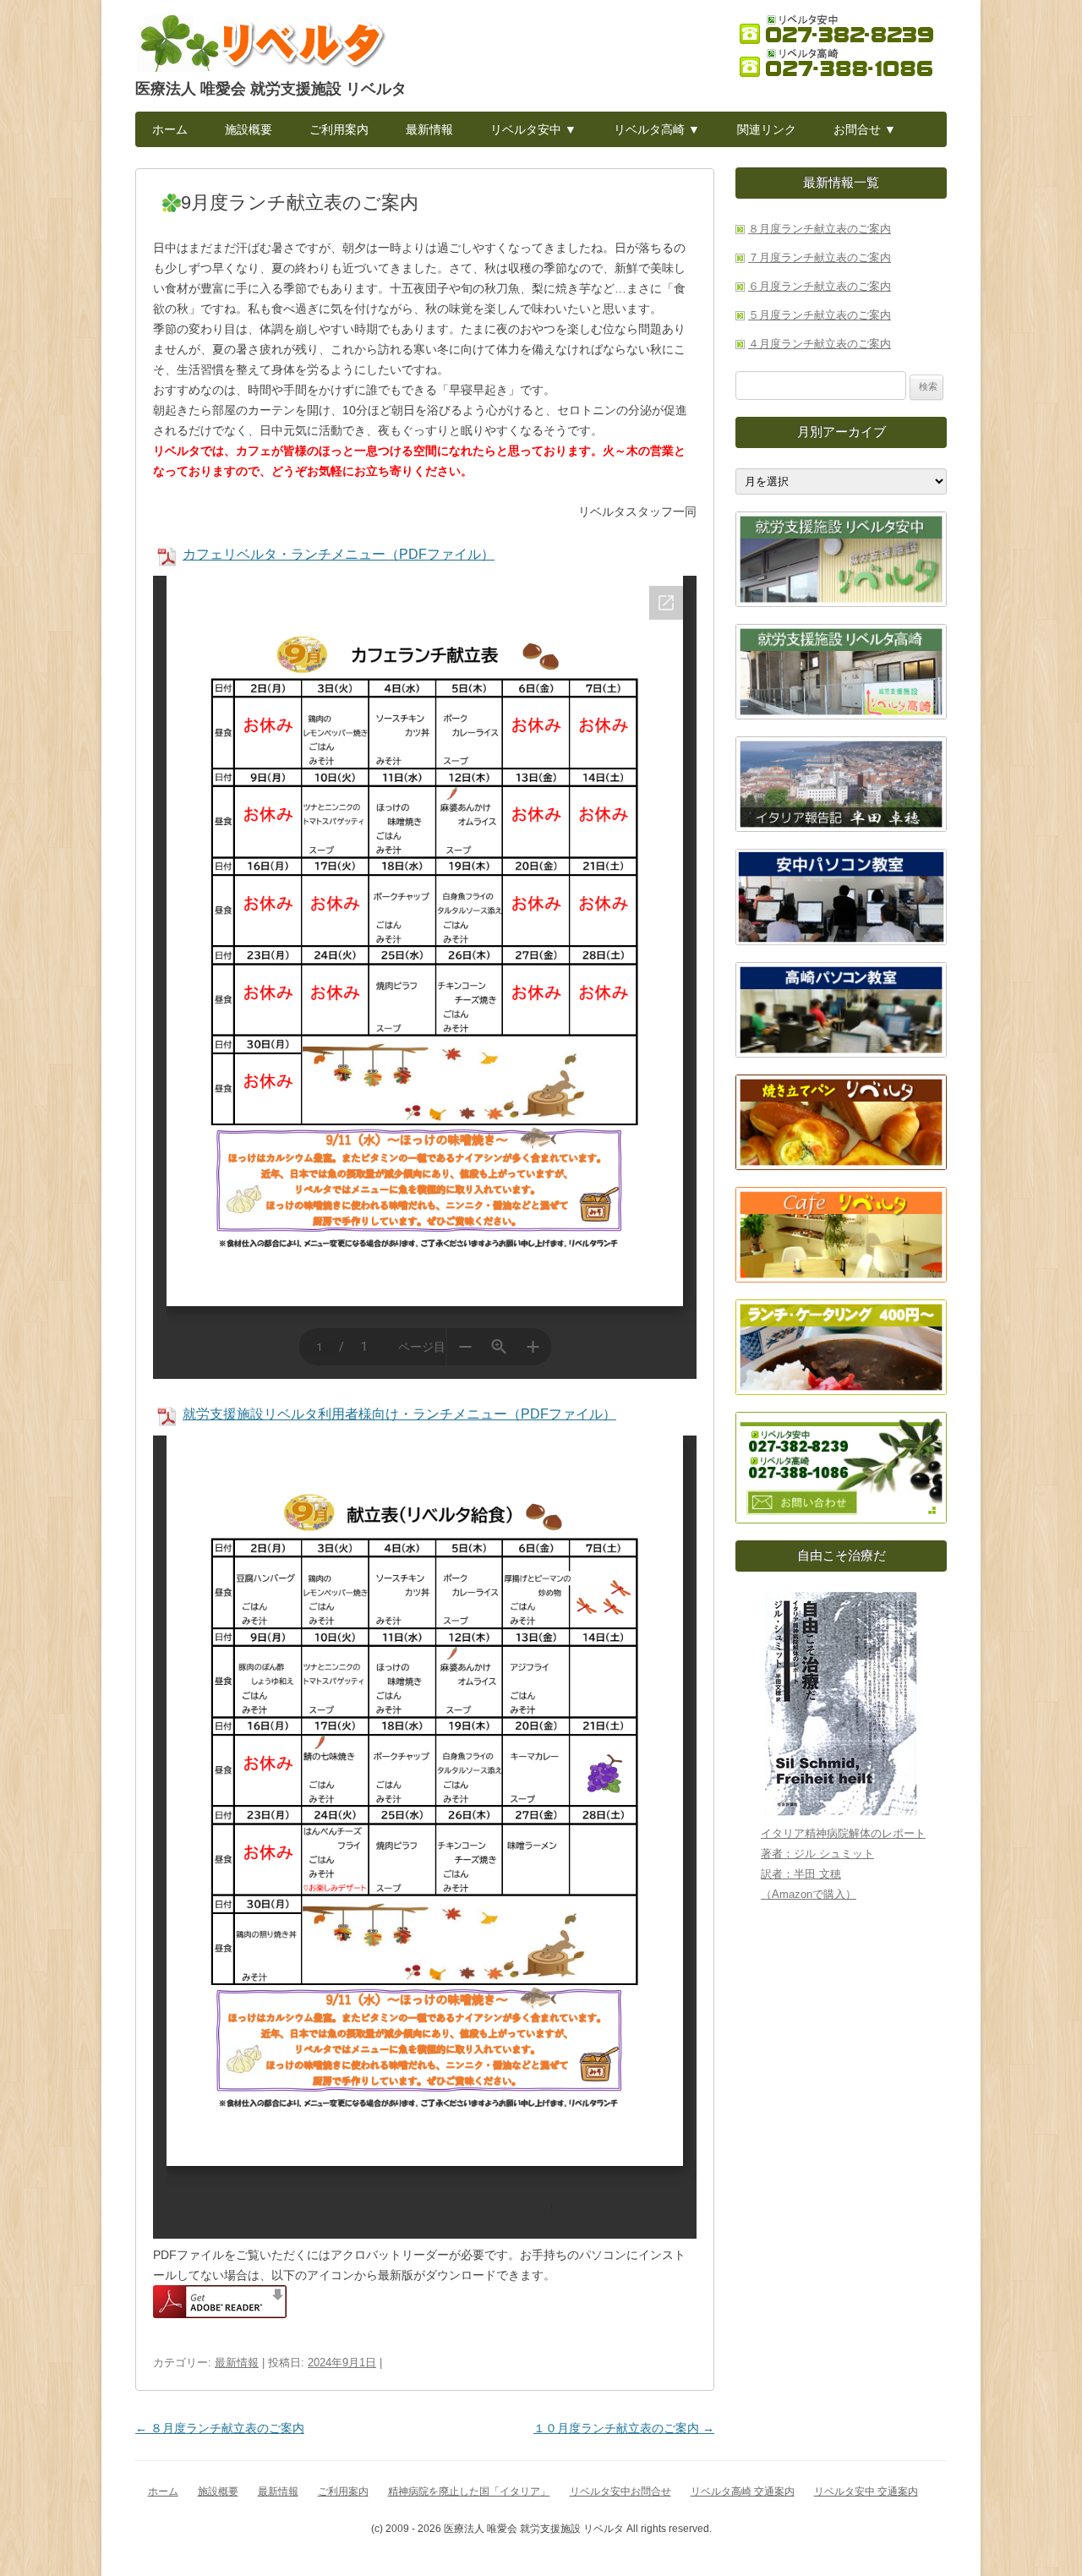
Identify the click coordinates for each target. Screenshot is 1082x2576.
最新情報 (429, 129)
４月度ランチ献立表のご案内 (820, 344)
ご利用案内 (339, 129)
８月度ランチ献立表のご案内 (220, 2428)
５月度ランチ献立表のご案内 (820, 315)
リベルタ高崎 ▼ (657, 129)
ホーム (170, 129)
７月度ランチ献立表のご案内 (820, 257)
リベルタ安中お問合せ (620, 2491)
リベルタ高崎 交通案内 (743, 2491)
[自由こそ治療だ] (841, 1704)
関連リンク (767, 129)
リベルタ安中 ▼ (533, 129)
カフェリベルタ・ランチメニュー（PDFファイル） (339, 554)
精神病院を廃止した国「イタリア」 (469, 2491)
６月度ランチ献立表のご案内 (820, 286)
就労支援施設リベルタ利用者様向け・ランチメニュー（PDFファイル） (399, 1414)
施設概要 (249, 129)
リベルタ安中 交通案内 (866, 2491)
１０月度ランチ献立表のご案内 (624, 2428)
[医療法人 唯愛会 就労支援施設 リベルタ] (262, 47)
